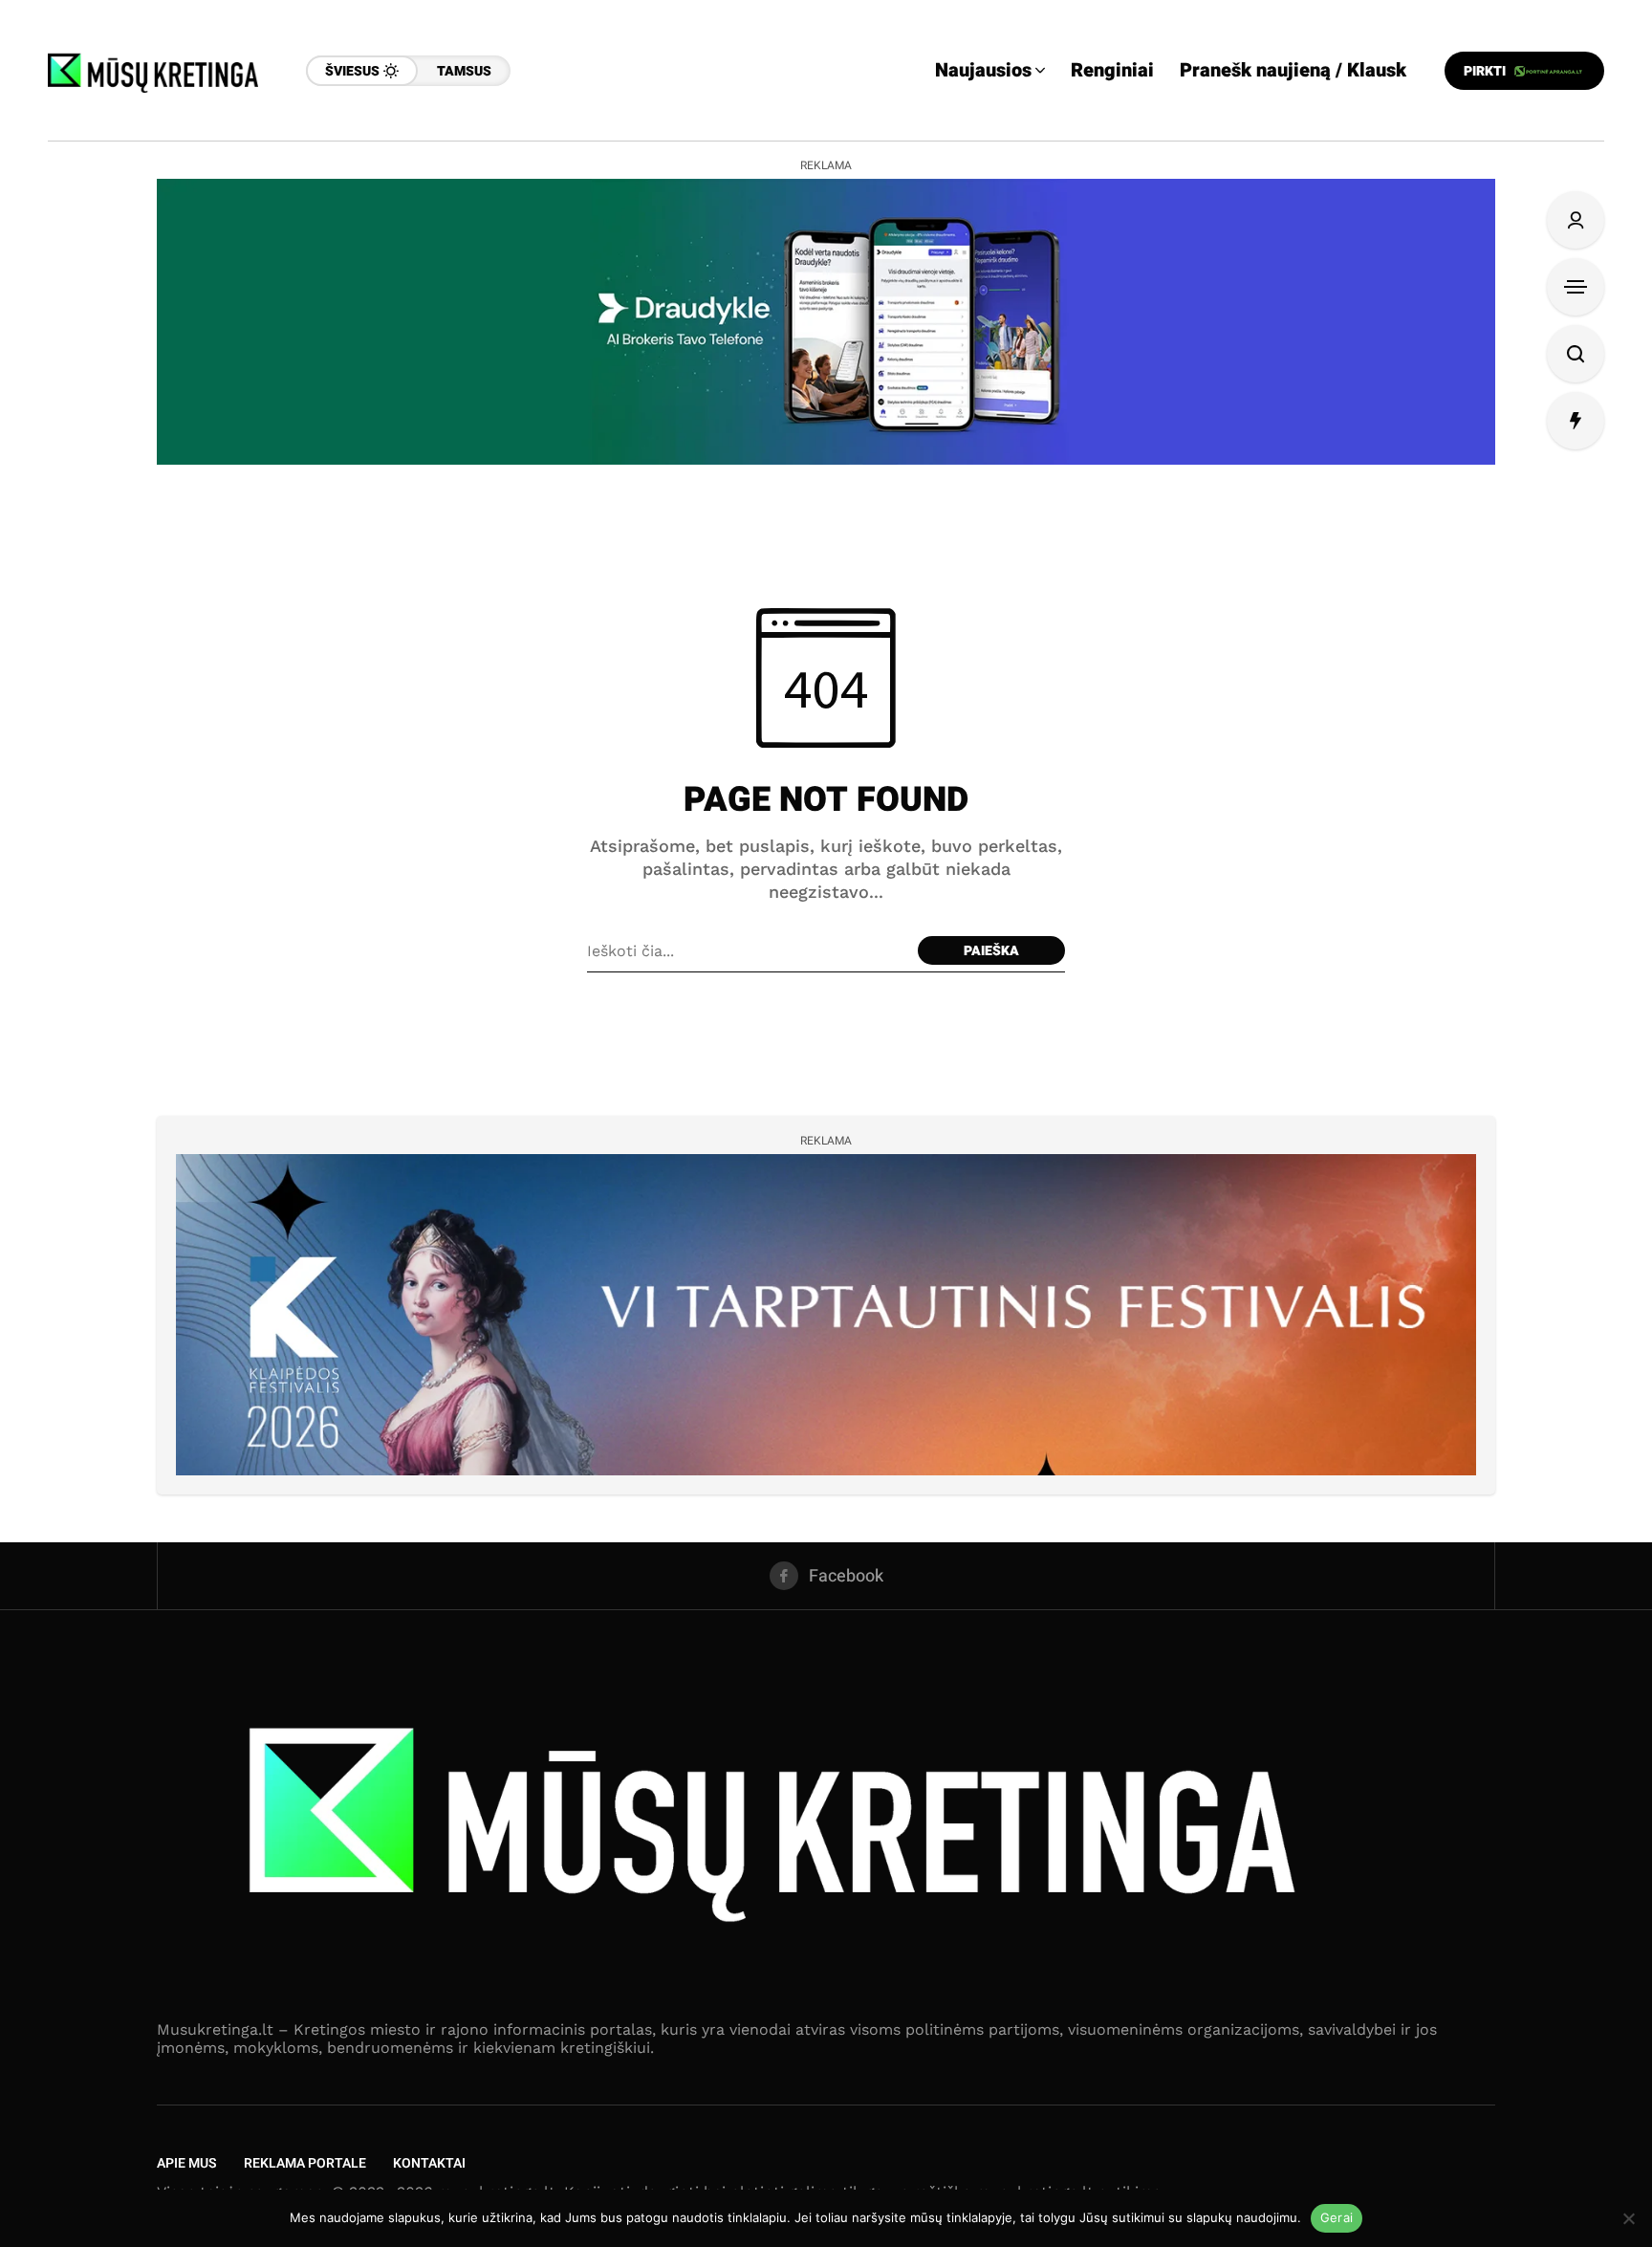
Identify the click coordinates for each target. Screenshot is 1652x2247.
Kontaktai (429, 2163)
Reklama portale (305, 2163)
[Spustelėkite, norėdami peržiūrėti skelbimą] (826, 322)
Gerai (1337, 2217)
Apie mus (187, 2163)
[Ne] (1628, 2218)
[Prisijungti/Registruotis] (1576, 220)
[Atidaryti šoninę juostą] (1576, 287)
